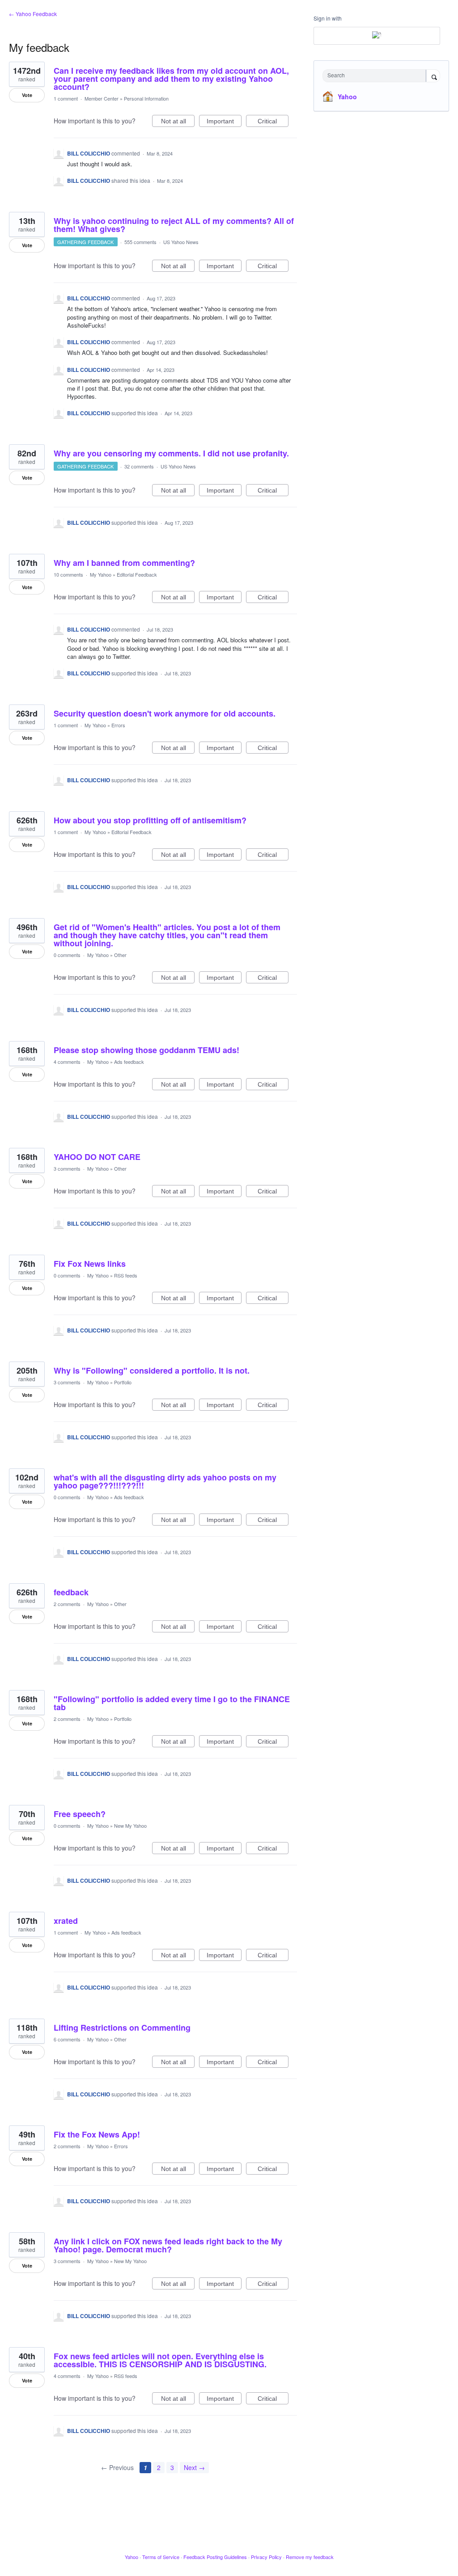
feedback (71, 1592)
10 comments (68, 574)
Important (224, 122)
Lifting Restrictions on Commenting (122, 2028)
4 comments (67, 1062)
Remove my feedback (310, 2557)
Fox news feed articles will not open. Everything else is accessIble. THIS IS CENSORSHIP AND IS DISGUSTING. (160, 2360)
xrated (66, 1921)
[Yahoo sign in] (377, 36)
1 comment (66, 98)
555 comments (140, 242)
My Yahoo (101, 574)
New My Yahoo (130, 1826)
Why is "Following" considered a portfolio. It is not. (152, 1370)
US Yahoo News (181, 242)
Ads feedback (129, 1062)
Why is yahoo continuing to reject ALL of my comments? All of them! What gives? (174, 225)
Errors (118, 725)
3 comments (67, 1168)
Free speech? (80, 1814)
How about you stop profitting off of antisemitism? (150, 820)
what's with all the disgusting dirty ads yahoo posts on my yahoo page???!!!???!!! (165, 1481)
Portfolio (123, 1382)
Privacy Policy (266, 2557)
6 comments (67, 2039)
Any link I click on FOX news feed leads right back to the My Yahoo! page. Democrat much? (168, 2245)
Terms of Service (161, 2557)
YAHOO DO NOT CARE (97, 1157)
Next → (194, 2467)
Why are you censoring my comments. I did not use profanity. (171, 453)
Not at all (178, 122)
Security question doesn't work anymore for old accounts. (165, 713)
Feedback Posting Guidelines (215, 2557)
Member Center (102, 98)
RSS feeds (126, 1275)
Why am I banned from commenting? (124, 563)
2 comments (67, 1604)
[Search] (433, 76)
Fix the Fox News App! (97, 2134)
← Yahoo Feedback (33, 14)
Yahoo (347, 97)
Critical (273, 122)
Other (120, 955)
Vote (27, 95)
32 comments (139, 466)
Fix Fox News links (90, 1264)
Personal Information (146, 98)
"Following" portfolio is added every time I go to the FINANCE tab (172, 1703)
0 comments (67, 955)
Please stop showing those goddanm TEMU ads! (146, 1050)
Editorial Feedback (137, 574)
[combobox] (376, 76)
